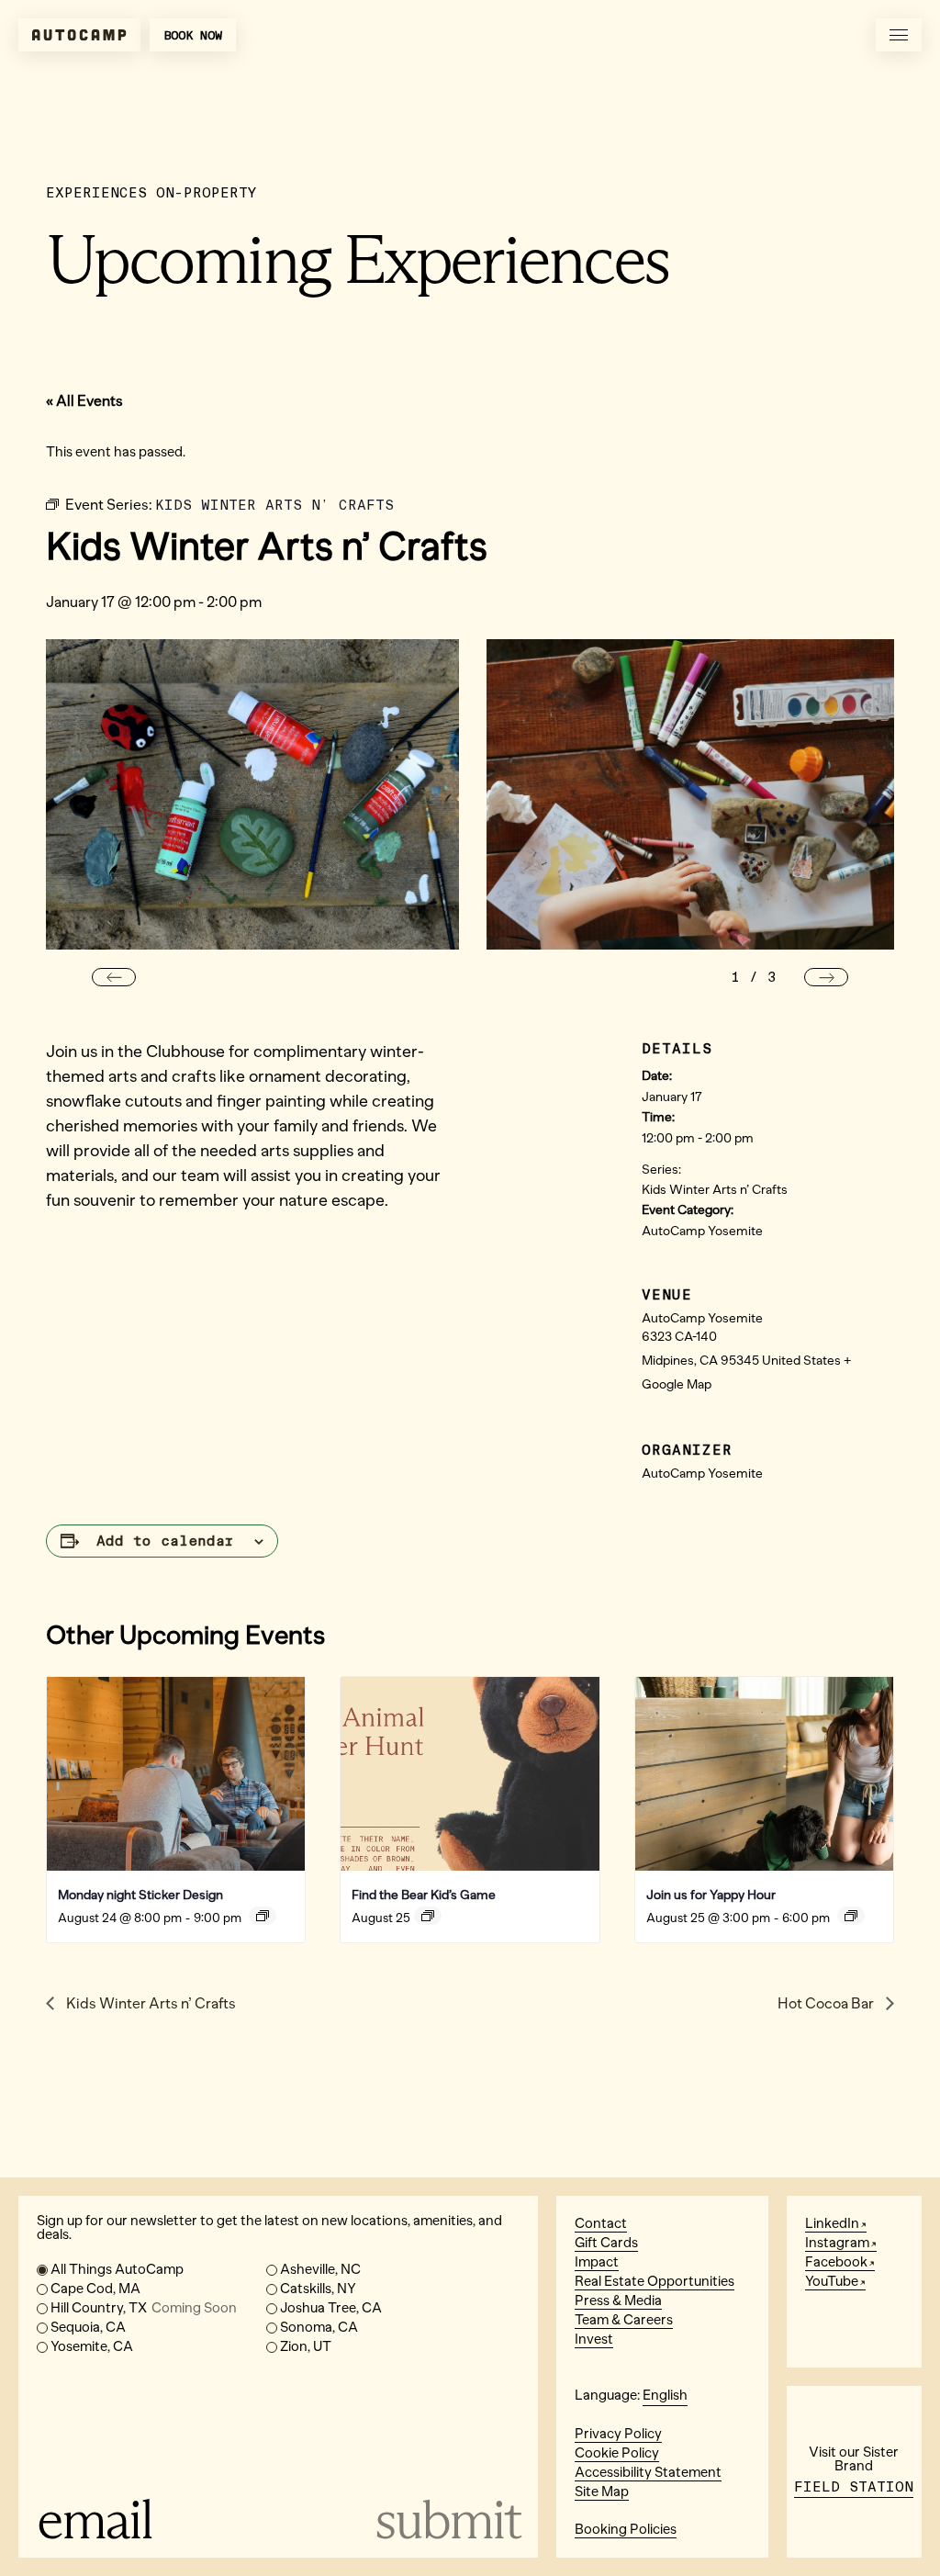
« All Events (84, 401)
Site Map (602, 2492)
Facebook (836, 2262)
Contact (601, 2223)
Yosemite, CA (92, 2346)
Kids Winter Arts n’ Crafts (715, 1190)
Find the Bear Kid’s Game (424, 1895)
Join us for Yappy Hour (711, 1895)
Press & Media (618, 2300)
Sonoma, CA (319, 2327)
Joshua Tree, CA (331, 2308)
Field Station (854, 2487)
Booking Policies (626, 2529)
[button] (114, 977)
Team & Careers (624, 2320)
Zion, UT (306, 2346)
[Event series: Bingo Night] (263, 1916)
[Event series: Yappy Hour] (851, 1916)
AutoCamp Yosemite (702, 1231)
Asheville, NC (320, 2269)
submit (447, 2520)
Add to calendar (165, 1541)
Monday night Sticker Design (140, 1895)
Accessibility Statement (648, 2472)
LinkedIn (832, 2223)
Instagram (837, 2243)
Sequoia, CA (88, 2327)
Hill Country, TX (144, 2308)
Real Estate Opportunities (655, 2281)
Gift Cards (606, 2243)
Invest (594, 2339)
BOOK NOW (193, 35)
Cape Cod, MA (95, 2289)
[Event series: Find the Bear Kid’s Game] (428, 1916)
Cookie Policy (617, 2453)
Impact (597, 2262)
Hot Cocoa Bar (827, 2003)
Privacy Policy (618, 2434)
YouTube (832, 2281)
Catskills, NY (318, 2289)
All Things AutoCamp (117, 2269)
